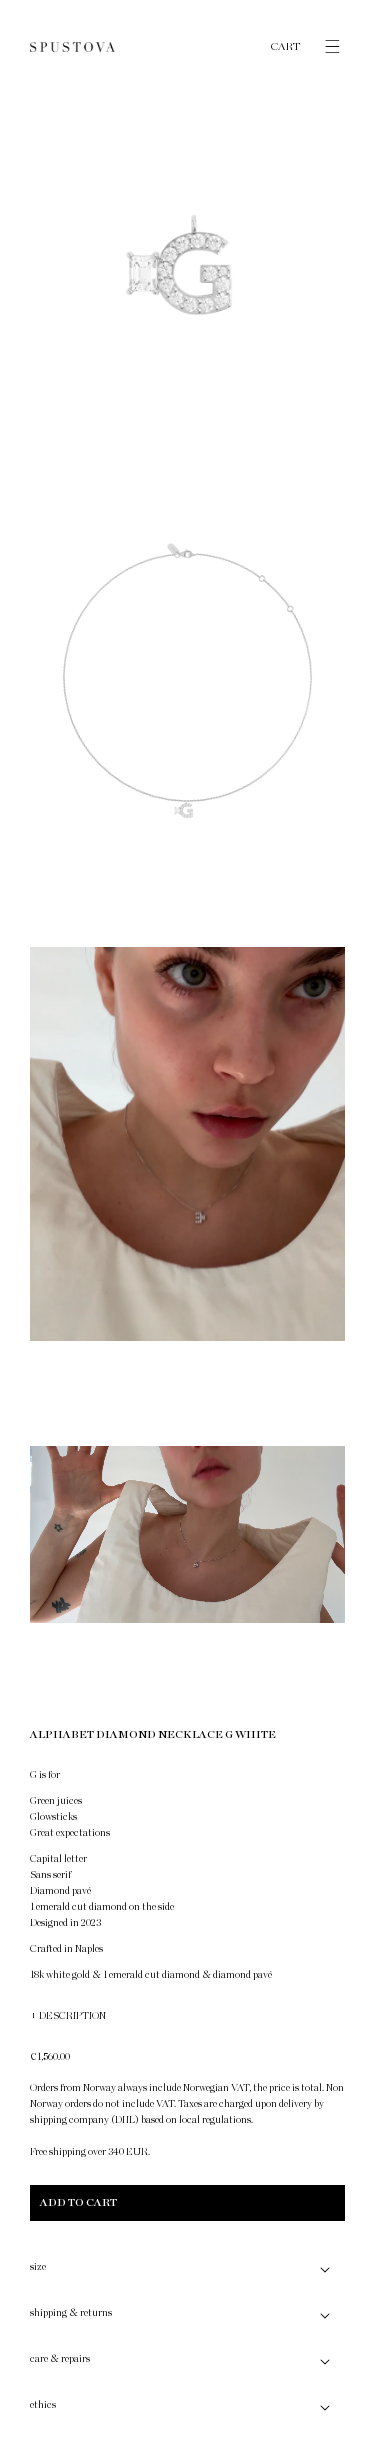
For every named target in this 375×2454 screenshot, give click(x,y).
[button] (323, 47)
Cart (286, 46)
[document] (187, 867)
